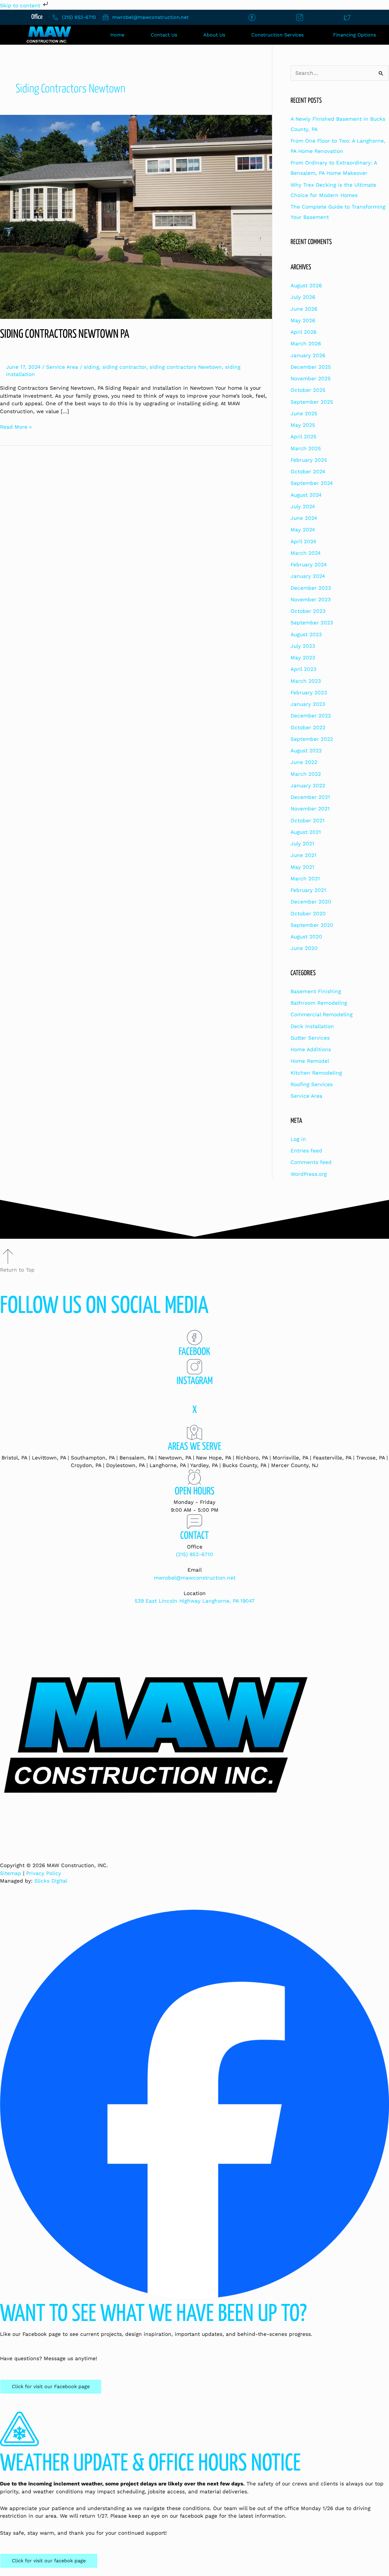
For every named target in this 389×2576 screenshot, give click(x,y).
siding (91, 367)
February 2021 (308, 890)
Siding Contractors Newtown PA (65, 335)
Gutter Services (310, 1038)
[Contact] (194, 1521)
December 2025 (311, 367)
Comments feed (311, 1162)
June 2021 (303, 855)
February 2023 (309, 692)
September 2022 (312, 739)
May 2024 (303, 530)
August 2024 (306, 495)
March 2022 (306, 774)
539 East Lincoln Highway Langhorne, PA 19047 (195, 1601)
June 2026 (304, 309)
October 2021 (308, 820)
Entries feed (306, 1151)
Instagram (195, 1381)
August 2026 (306, 285)
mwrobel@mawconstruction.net (195, 1578)
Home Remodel (310, 1061)
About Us (214, 35)
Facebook (194, 1352)
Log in (298, 1139)
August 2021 (306, 832)
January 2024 (308, 576)
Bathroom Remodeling (319, 1003)
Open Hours (195, 1492)
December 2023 (311, 588)
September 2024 (312, 483)
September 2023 (312, 623)
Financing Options (355, 35)
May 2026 (303, 320)
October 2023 (308, 611)
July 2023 (303, 646)
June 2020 (304, 948)
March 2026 (306, 344)
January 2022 (308, 786)
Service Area (62, 367)
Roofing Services (312, 1084)
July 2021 (302, 844)
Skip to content (21, 5)
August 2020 (306, 937)
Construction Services (277, 35)
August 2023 (306, 634)
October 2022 (308, 727)
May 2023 (303, 658)
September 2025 (312, 402)
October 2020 (308, 913)
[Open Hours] (194, 1477)
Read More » (16, 426)
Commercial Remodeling (322, 1014)
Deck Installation (312, 1026)
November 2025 (311, 378)
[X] (194, 1396)
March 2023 (306, 681)
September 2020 (312, 925)
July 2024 (303, 506)
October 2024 (308, 471)
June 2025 (304, 413)
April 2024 (303, 541)
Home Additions (311, 1049)
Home (117, 35)
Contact (194, 1536)
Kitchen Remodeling (316, 1073)
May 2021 (302, 867)
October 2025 (308, 390)
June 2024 (304, 518)
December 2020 (311, 902)
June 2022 (304, 762)
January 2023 (308, 704)
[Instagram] (194, 1367)
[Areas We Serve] (194, 1432)
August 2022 (306, 751)
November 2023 (311, 599)
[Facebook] (194, 1338)
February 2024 (309, 565)
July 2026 (303, 297)
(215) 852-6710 (194, 1554)
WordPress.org (309, 1174)
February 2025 (309, 460)
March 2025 (306, 448)
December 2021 (310, 797)
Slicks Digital (51, 1881)
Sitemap (11, 1873)
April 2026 (303, 332)
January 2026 (308, 355)
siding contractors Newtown (186, 367)
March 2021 (305, 879)
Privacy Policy (44, 1873)
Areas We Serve (194, 1447)
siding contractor (124, 367)
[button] (279, 35)
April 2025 (303, 437)
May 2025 (303, 425)
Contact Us (164, 35)
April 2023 (303, 669)
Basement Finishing (316, 991)
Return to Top (17, 1270)
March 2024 (306, 553)
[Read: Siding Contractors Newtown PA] (136, 216)
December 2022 (311, 716)
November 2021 (310, 809)
